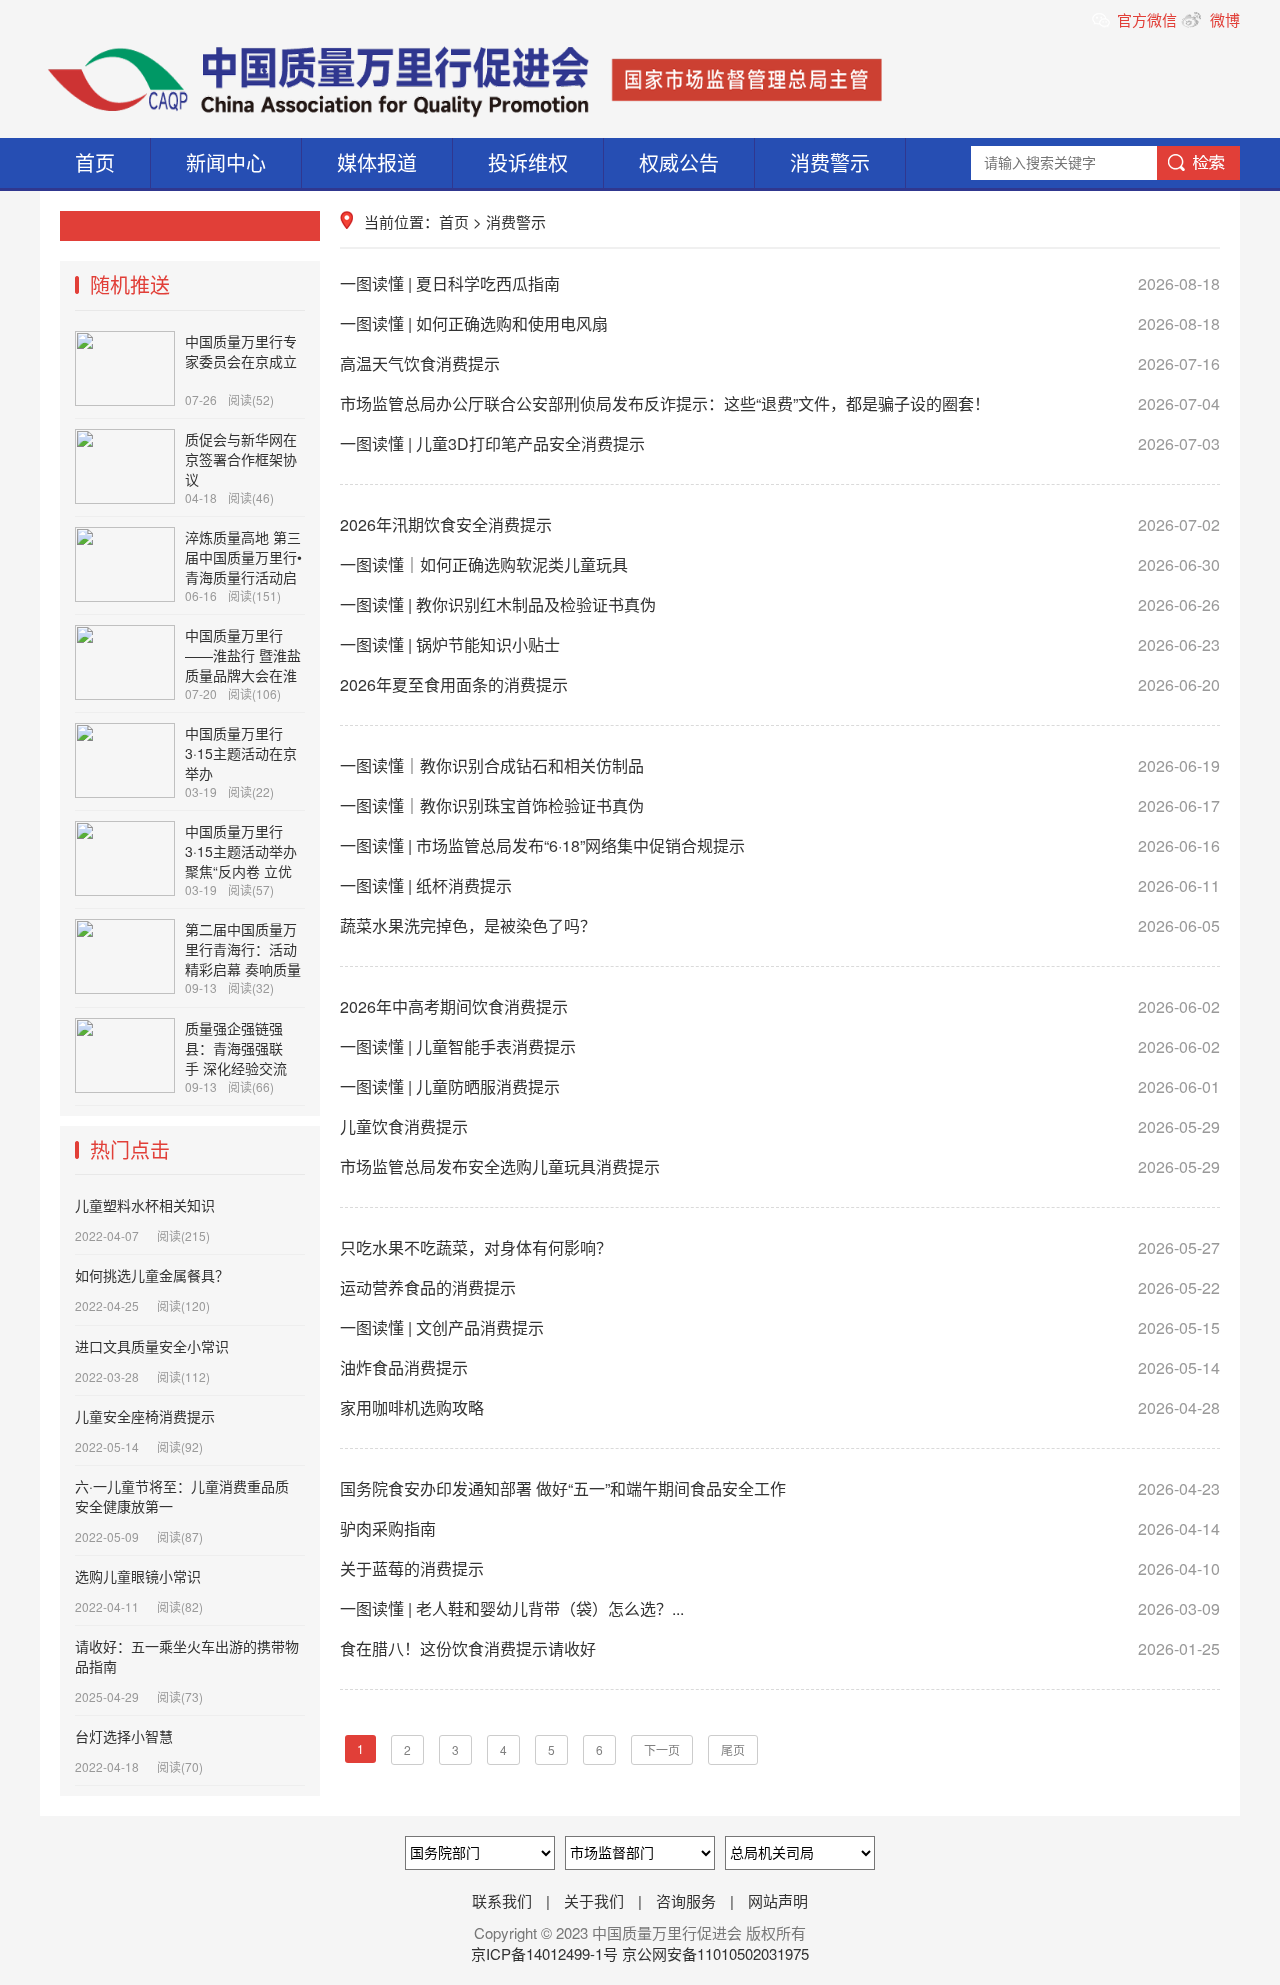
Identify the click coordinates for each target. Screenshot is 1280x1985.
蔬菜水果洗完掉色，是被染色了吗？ (780, 925)
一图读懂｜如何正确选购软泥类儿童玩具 (780, 564)
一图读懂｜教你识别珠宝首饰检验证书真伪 (780, 805)
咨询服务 (686, 1900)
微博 (1223, 19)
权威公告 (679, 162)
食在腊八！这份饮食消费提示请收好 (780, 1648)
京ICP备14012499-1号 (546, 1953)
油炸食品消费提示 (780, 1367)
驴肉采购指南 (780, 1528)
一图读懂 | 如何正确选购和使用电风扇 (780, 323)
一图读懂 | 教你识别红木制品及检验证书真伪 (780, 604)
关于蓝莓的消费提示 (780, 1568)
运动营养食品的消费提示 (780, 1287)
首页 (95, 162)
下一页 (662, 1749)
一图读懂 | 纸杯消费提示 (780, 885)
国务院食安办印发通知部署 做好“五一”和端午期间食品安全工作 (780, 1488)
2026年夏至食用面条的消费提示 (780, 684)
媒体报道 (377, 162)
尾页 (733, 1749)
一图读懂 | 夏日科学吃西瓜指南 (780, 283)
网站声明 (778, 1900)
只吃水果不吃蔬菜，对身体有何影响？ (780, 1247)
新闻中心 (226, 162)
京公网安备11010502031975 (715, 1953)
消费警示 (830, 162)
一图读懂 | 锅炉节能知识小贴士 (780, 644)
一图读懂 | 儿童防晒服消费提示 (780, 1086)
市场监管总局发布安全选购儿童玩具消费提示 (780, 1166)
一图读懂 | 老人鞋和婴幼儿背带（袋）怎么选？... (780, 1608)
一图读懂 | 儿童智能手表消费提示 (780, 1046)
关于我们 (594, 1900)
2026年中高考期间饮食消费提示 (780, 1006)
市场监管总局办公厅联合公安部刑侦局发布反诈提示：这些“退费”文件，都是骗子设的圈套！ (780, 403)
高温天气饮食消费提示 (780, 363)
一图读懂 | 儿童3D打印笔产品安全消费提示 (780, 443)
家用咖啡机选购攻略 (780, 1407)
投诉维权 (528, 162)
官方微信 (1149, 19)
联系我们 (502, 1900)
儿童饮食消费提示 (780, 1126)
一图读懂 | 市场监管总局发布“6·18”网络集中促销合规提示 (780, 845)
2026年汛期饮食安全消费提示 (780, 524)
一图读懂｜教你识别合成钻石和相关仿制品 (780, 765)
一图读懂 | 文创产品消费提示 (780, 1327)
